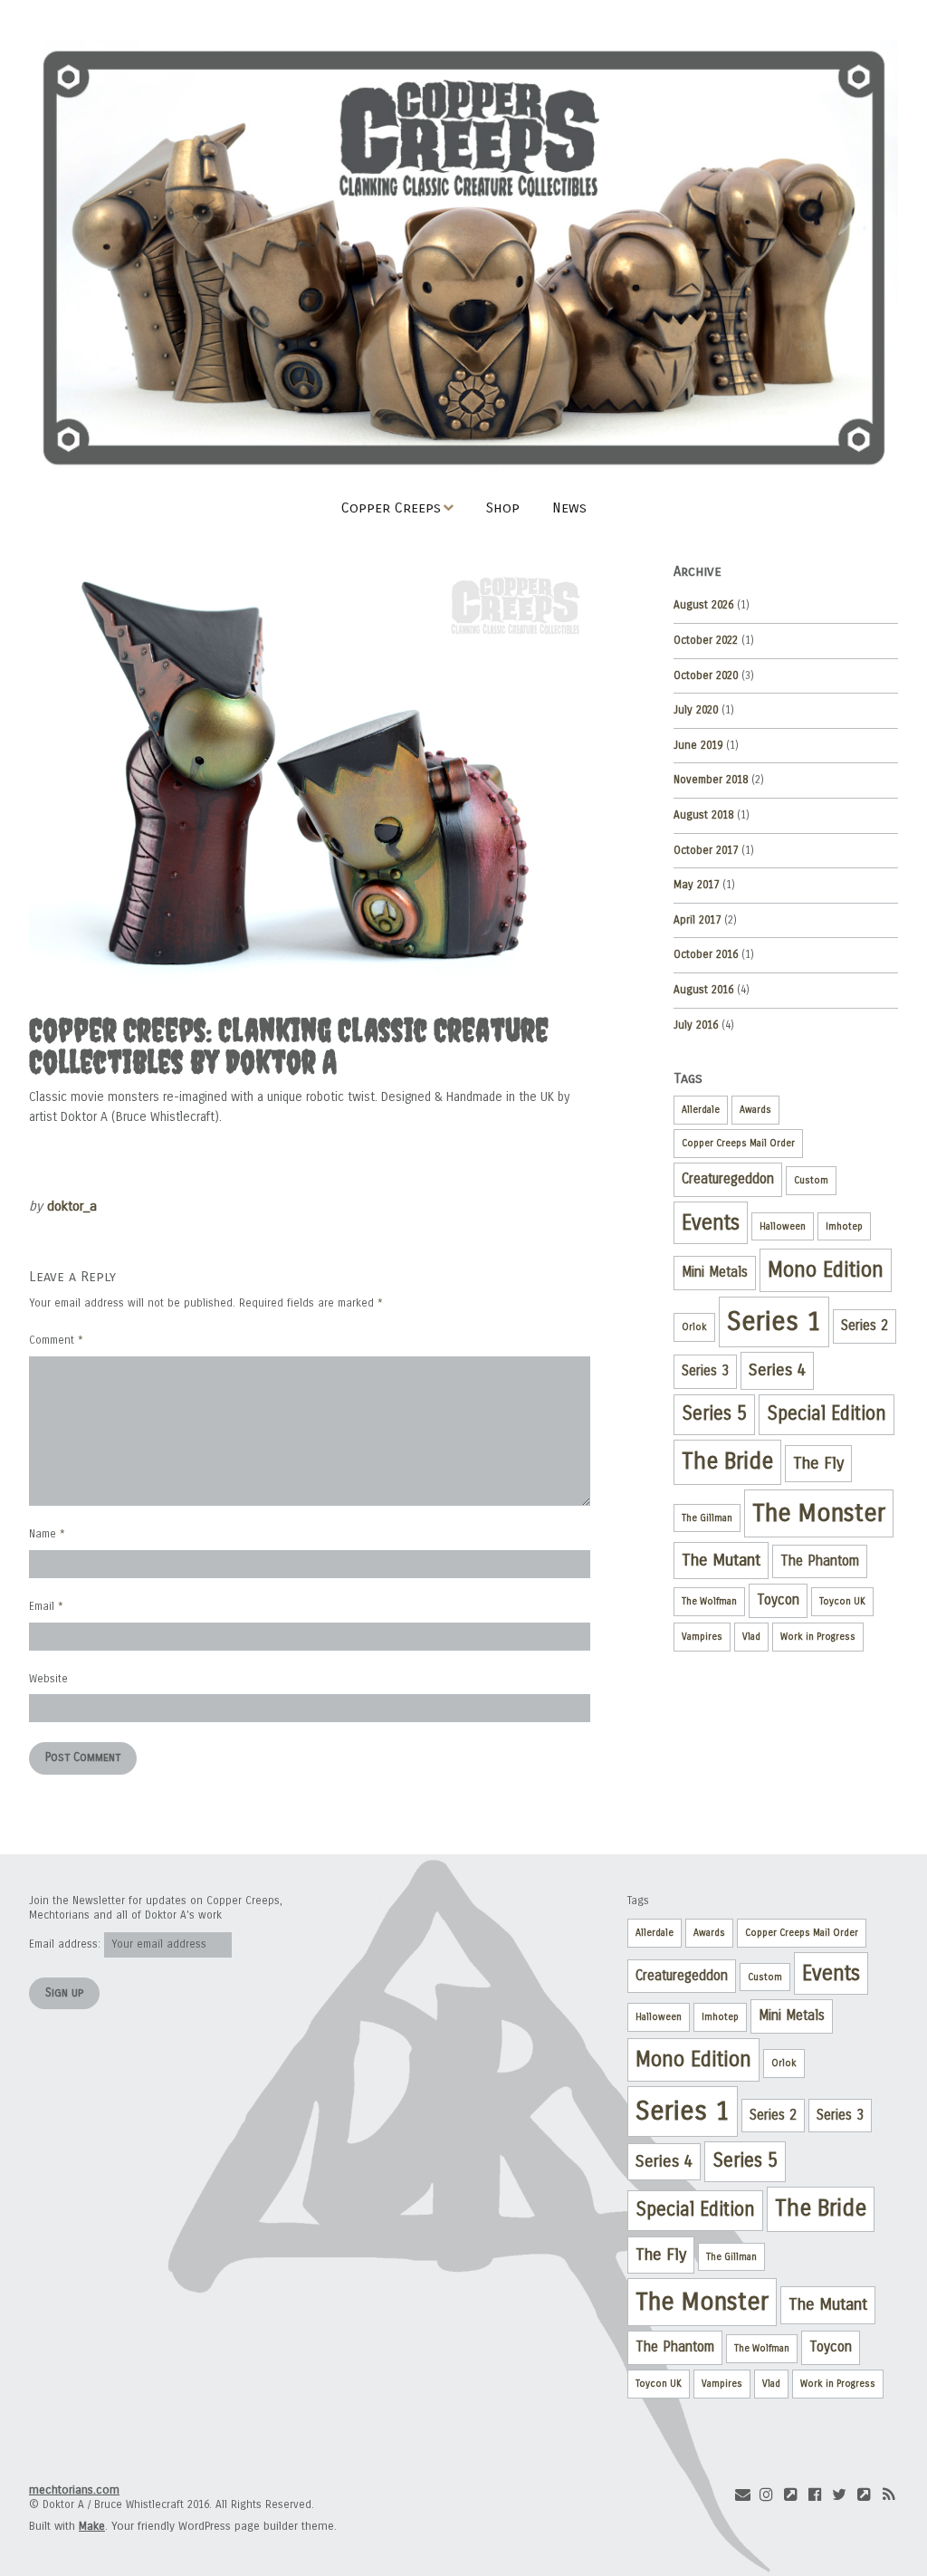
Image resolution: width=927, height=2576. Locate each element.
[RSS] (888, 2495)
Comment (56, 1340)
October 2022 (706, 640)
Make (92, 2526)
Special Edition (827, 1414)
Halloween (783, 1226)
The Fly (818, 1463)
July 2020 (696, 710)
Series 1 (774, 1322)
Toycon (778, 1600)
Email (46, 1606)
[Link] (791, 2495)
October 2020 (706, 675)
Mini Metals (715, 1272)
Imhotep (844, 1226)
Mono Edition (826, 1270)
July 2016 (696, 1025)
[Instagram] (767, 2495)
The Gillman (707, 1518)
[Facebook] (816, 2495)
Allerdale (701, 1110)
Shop (503, 508)
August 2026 (703, 605)
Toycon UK (842, 1601)
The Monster (819, 1513)
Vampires (702, 1637)
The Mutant (721, 1560)
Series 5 (714, 1414)
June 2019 (698, 745)
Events (711, 1223)
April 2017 (697, 920)
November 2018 (711, 780)
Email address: (67, 1944)
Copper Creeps (391, 508)
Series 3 (705, 1371)
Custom (811, 1180)
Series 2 (865, 1326)
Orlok (694, 1327)
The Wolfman (709, 1601)
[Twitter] (839, 2495)
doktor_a (72, 1206)
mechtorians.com (74, 2490)
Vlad (751, 1637)
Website (48, 1679)
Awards (755, 1110)
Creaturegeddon (728, 1179)
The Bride (727, 1461)
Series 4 (777, 1370)
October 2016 (706, 954)
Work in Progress (818, 1637)
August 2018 (703, 815)
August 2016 (703, 990)
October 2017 (706, 850)
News (569, 508)
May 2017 (696, 885)
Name (47, 1534)
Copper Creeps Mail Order (738, 1143)
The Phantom (820, 1561)
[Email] (742, 2495)
